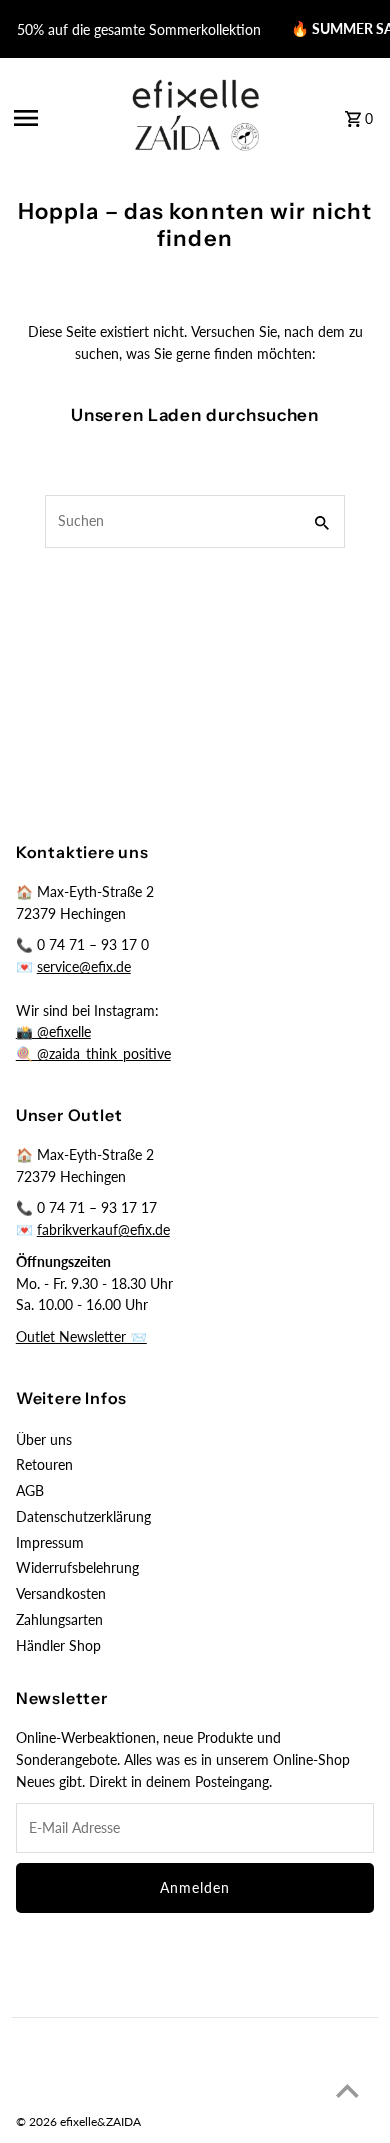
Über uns (44, 1440)
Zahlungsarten (59, 1620)
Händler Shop (58, 1646)
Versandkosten (61, 1594)
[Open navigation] (60, 118)
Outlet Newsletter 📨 (81, 1337)
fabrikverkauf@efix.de (103, 1230)
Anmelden (195, 1888)
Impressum (50, 1543)
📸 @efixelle (53, 1032)
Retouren (44, 1465)
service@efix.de (84, 967)
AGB (30, 1491)
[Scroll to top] (347, 2090)
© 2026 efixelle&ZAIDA (78, 2121)
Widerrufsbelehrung (77, 1568)
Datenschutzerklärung (83, 1517)
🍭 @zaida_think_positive (93, 1054)
